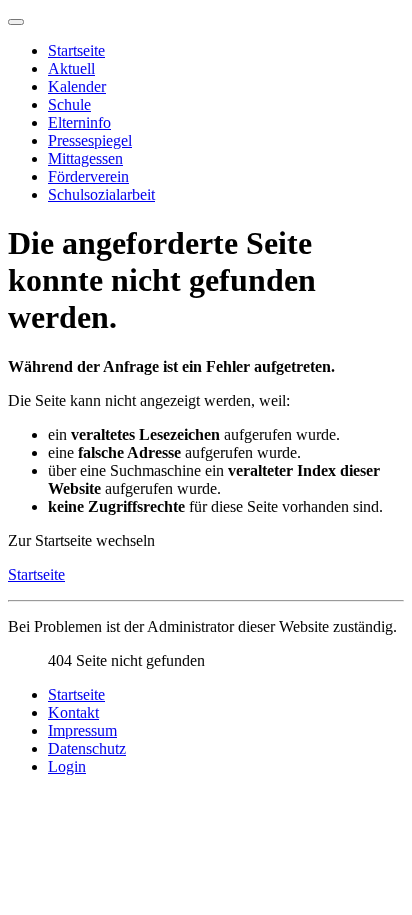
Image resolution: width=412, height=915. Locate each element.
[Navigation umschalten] (16, 22)
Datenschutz (87, 748)
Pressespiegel (90, 140)
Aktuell (71, 68)
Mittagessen (85, 158)
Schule (69, 104)
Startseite (76, 50)
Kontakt (73, 712)
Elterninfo (79, 122)
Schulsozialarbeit (101, 194)
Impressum (82, 730)
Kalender (77, 86)
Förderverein (88, 176)
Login (67, 766)
